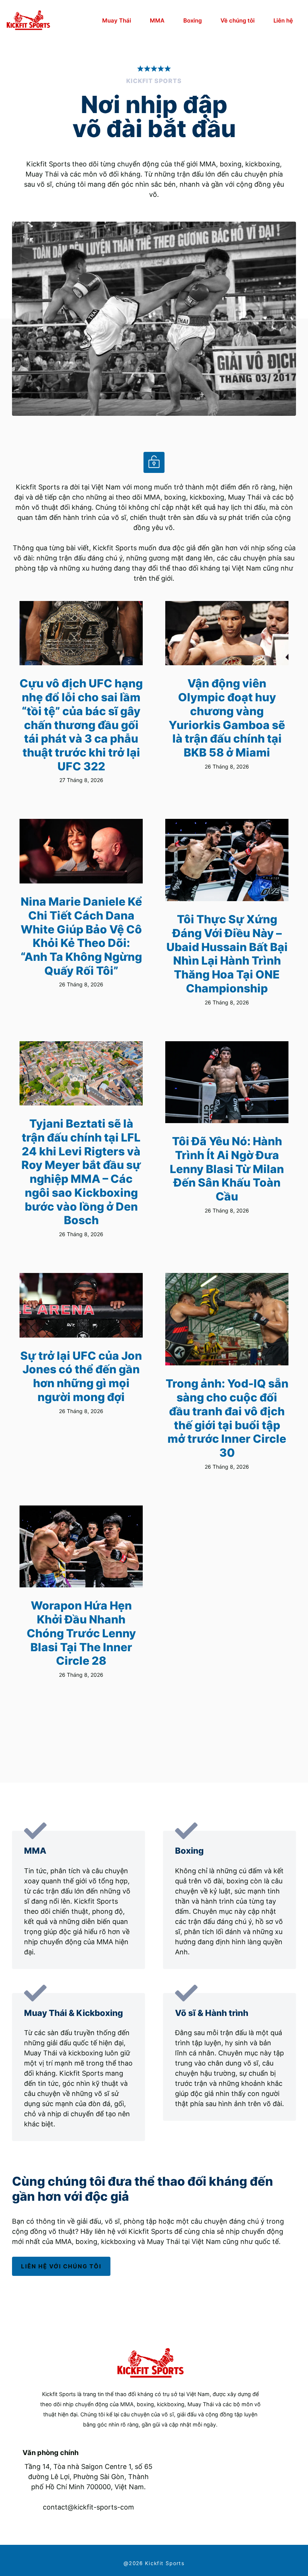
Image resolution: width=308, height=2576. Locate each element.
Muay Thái (117, 20)
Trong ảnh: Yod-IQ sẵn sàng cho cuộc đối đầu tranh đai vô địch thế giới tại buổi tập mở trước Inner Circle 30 (227, 1418)
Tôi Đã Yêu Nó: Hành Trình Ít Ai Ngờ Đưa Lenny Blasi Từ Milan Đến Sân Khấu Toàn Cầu (227, 1169)
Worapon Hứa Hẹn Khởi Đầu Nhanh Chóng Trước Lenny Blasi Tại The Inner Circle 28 (81, 1633)
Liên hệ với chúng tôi (61, 2266)
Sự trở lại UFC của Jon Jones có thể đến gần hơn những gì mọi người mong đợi (81, 1376)
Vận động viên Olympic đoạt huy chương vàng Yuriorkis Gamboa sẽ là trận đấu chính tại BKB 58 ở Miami (227, 718)
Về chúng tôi (238, 20)
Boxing (192, 20)
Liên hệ (283, 20)
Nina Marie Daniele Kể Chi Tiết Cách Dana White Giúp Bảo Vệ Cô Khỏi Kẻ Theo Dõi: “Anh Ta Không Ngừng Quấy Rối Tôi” (81, 936)
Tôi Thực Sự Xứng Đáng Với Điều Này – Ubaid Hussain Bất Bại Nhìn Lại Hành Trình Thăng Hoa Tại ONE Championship (227, 954)
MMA (157, 20)
